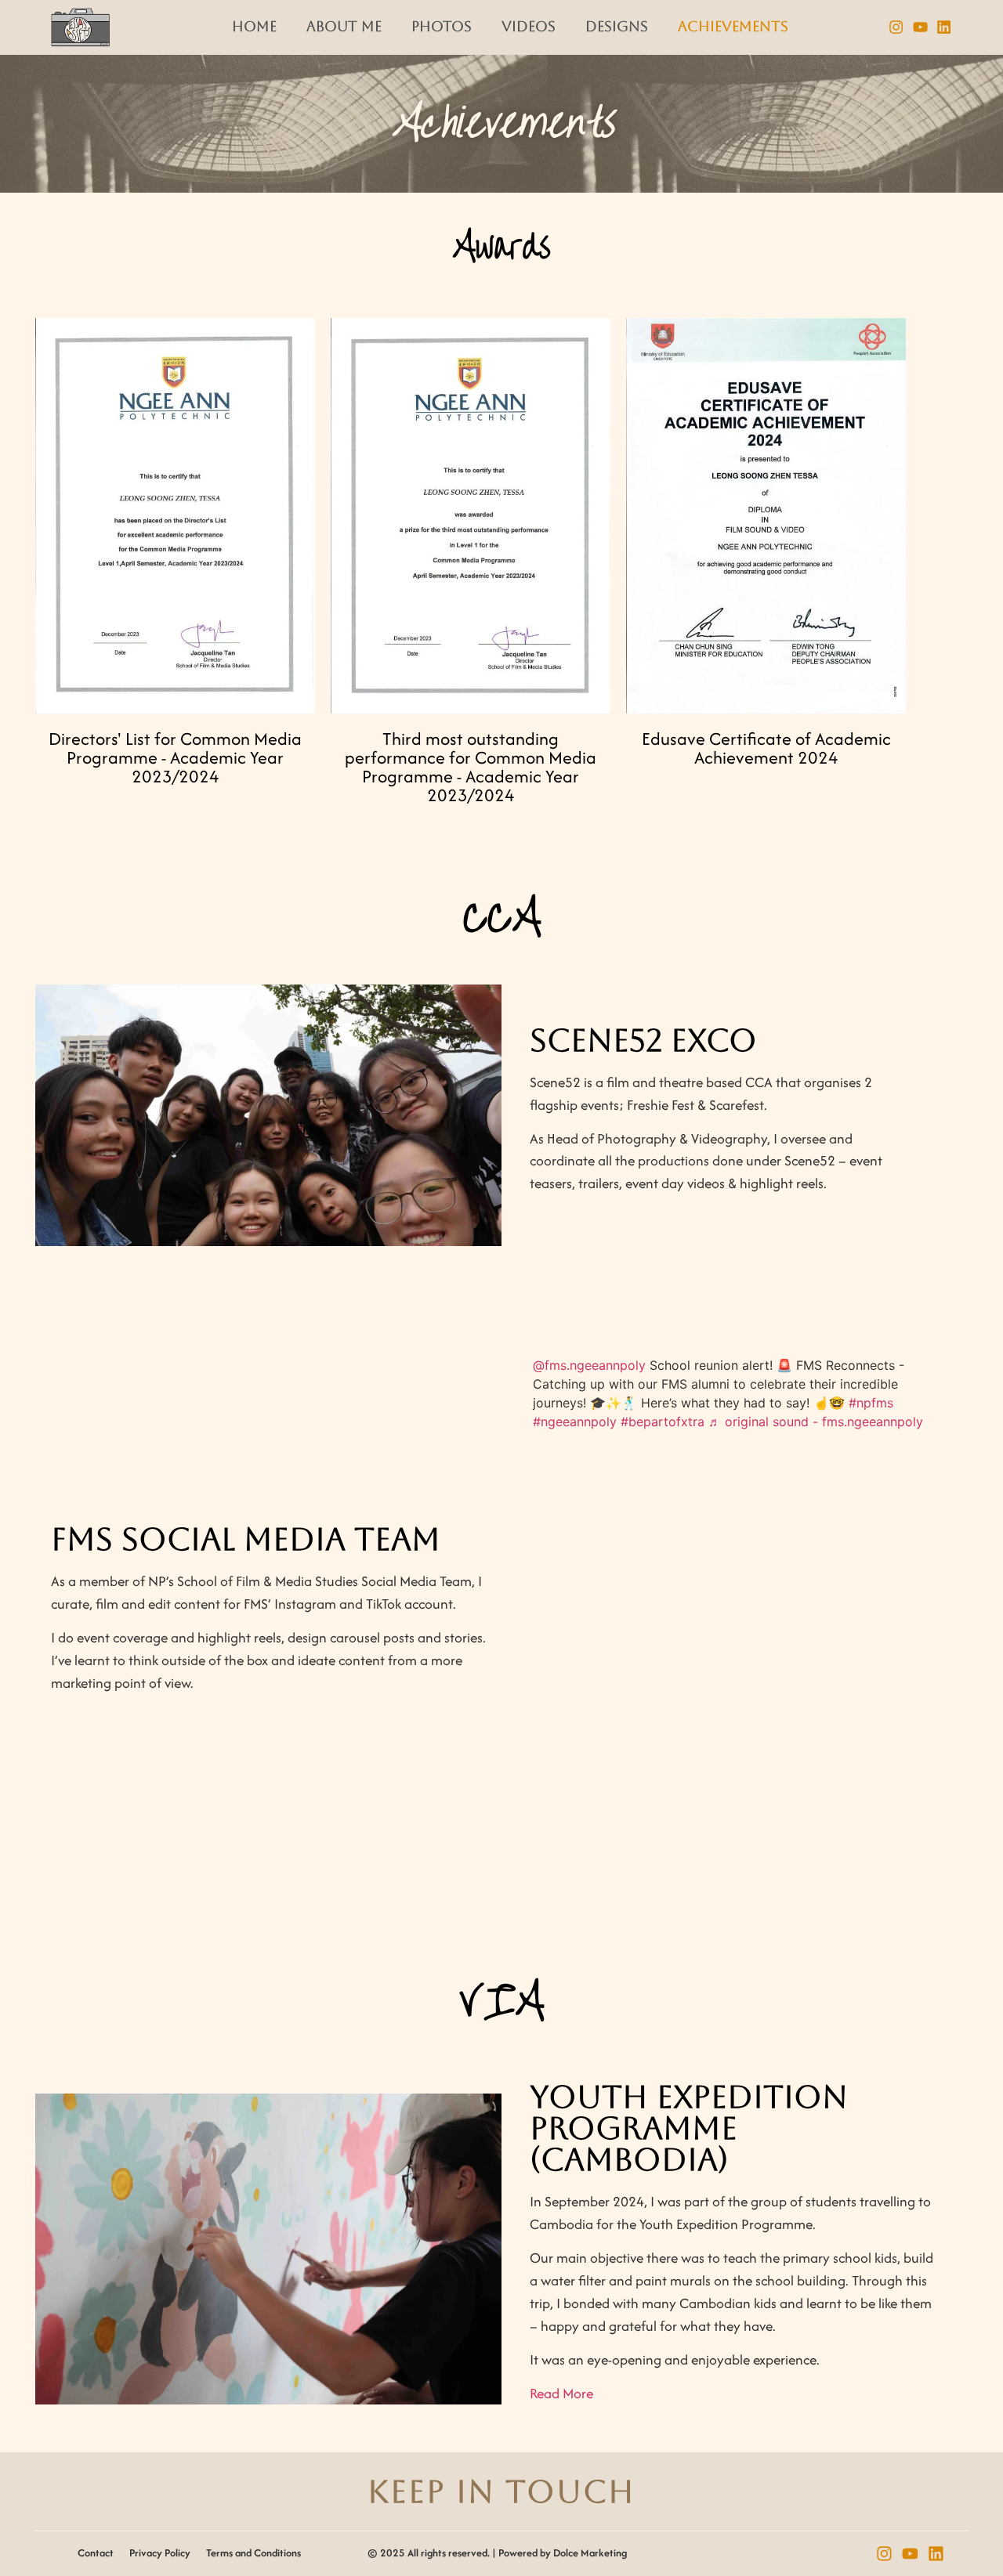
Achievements (733, 27)
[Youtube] (920, 28)
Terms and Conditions (253, 2553)
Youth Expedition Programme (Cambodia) (689, 2128)
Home (254, 27)
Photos (442, 27)
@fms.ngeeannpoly (589, 1365)
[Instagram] (896, 28)
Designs (617, 27)
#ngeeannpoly (575, 1422)
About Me (344, 27)
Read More (561, 2393)
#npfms (871, 1403)
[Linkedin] (945, 28)
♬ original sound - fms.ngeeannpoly (816, 1422)
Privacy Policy (160, 2553)
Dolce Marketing (590, 2553)
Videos (529, 27)
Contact (96, 2553)
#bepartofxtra (663, 1422)
